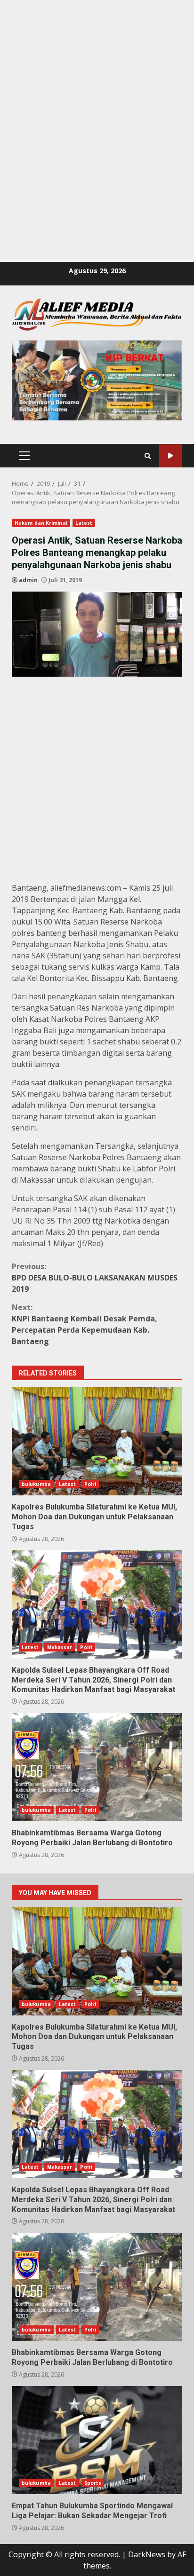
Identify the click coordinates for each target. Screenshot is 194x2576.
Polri (90, 1484)
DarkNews (147, 2554)
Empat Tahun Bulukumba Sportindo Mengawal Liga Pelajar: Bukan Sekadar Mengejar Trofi (97, 2440)
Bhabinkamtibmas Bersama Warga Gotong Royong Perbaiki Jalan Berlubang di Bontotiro (97, 1767)
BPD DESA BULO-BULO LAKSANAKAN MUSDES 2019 (95, 1278)
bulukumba (36, 1484)
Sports (93, 2483)
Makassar (60, 1647)
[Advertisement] (97, 97)
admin (28, 580)
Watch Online (171, 456)
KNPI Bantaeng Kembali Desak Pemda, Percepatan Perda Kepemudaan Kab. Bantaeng (85, 1324)
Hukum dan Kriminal (41, 523)
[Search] (148, 456)
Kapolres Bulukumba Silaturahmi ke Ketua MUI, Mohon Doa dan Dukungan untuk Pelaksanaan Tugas (97, 1441)
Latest (84, 523)
